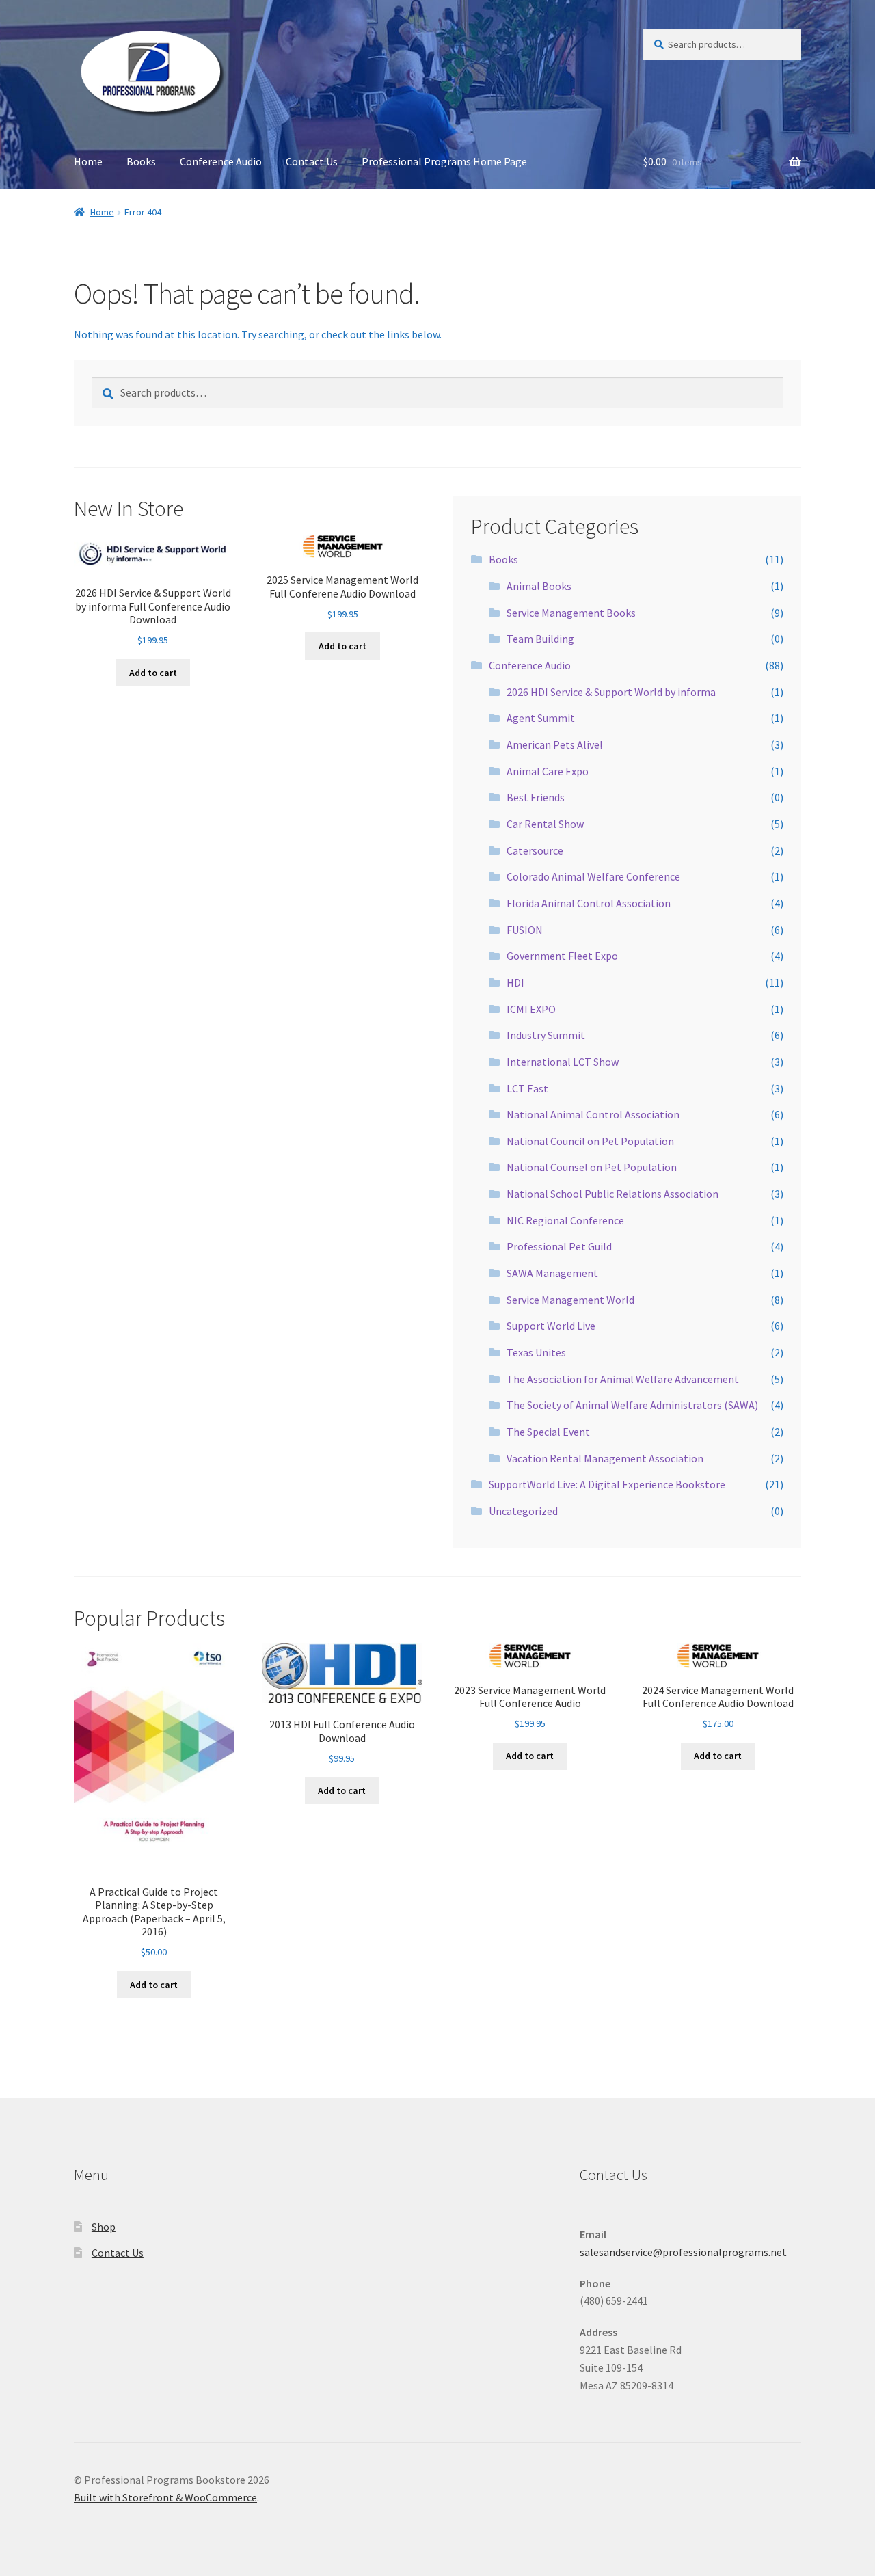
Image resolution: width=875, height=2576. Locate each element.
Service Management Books (571, 613)
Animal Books (539, 586)
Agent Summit (541, 718)
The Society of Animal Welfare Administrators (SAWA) (632, 1405)
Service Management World (570, 1300)
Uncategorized (523, 1511)
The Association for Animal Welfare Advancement (623, 1379)
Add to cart (153, 673)
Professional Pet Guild (559, 1246)
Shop (104, 2227)
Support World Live (551, 1326)
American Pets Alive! (554, 744)
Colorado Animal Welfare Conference (593, 876)
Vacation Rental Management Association (605, 1458)
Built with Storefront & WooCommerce (165, 2497)
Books (141, 161)
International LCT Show (563, 1062)
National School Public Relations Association (612, 1194)
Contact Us (312, 161)
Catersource (535, 850)
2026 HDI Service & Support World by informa (611, 692)
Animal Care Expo (548, 771)
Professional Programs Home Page (444, 161)
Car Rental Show (545, 824)
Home (88, 161)
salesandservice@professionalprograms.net (683, 2252)
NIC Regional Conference (565, 1220)
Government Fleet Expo (562, 956)
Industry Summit (546, 1035)
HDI (515, 982)
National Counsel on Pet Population (592, 1167)
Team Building (540, 639)
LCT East (527, 1088)
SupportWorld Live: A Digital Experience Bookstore (607, 1484)
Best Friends (536, 797)
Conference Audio (221, 161)
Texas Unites (536, 1352)
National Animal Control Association (593, 1114)
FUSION (525, 930)
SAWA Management (552, 1273)
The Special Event (548, 1432)
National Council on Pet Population (590, 1141)
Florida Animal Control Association (589, 903)
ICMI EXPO (531, 1009)
